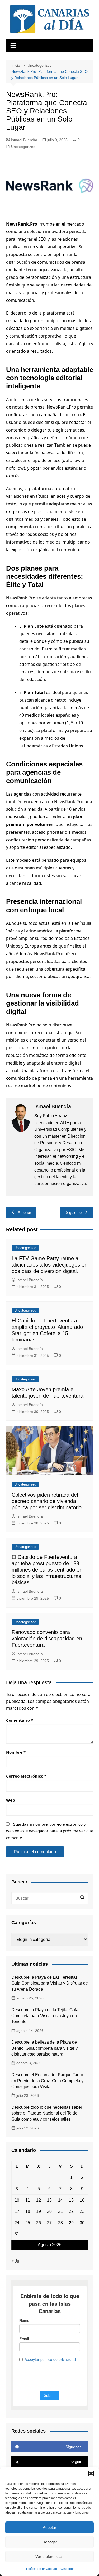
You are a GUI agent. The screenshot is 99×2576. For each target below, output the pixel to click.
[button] (91, 2474)
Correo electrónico (26, 1776)
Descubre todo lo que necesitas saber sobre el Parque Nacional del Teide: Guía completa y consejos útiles (47, 2113)
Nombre (16, 1752)
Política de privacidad (42, 2569)
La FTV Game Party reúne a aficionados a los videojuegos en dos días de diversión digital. (49, 1265)
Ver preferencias (49, 2557)
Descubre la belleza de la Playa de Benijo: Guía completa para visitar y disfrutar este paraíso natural (44, 2048)
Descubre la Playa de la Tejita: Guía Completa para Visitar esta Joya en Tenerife (45, 2016)
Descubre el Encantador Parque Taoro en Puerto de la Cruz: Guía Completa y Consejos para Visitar (47, 2081)
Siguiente (74, 1212)
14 (60, 2200)
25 (28, 2223)
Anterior (24, 1212)
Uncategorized (23, 147)
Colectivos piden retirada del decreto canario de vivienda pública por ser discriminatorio (47, 1501)
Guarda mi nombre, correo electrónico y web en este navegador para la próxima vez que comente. (50, 1831)
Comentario (20, 1720)
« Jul (16, 2261)
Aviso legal (68, 2569)
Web (11, 1800)
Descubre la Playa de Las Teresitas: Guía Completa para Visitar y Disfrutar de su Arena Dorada (50, 1983)
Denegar (50, 2542)
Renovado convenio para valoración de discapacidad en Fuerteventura (47, 1639)
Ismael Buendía (24, 140)
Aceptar (49, 2527)
